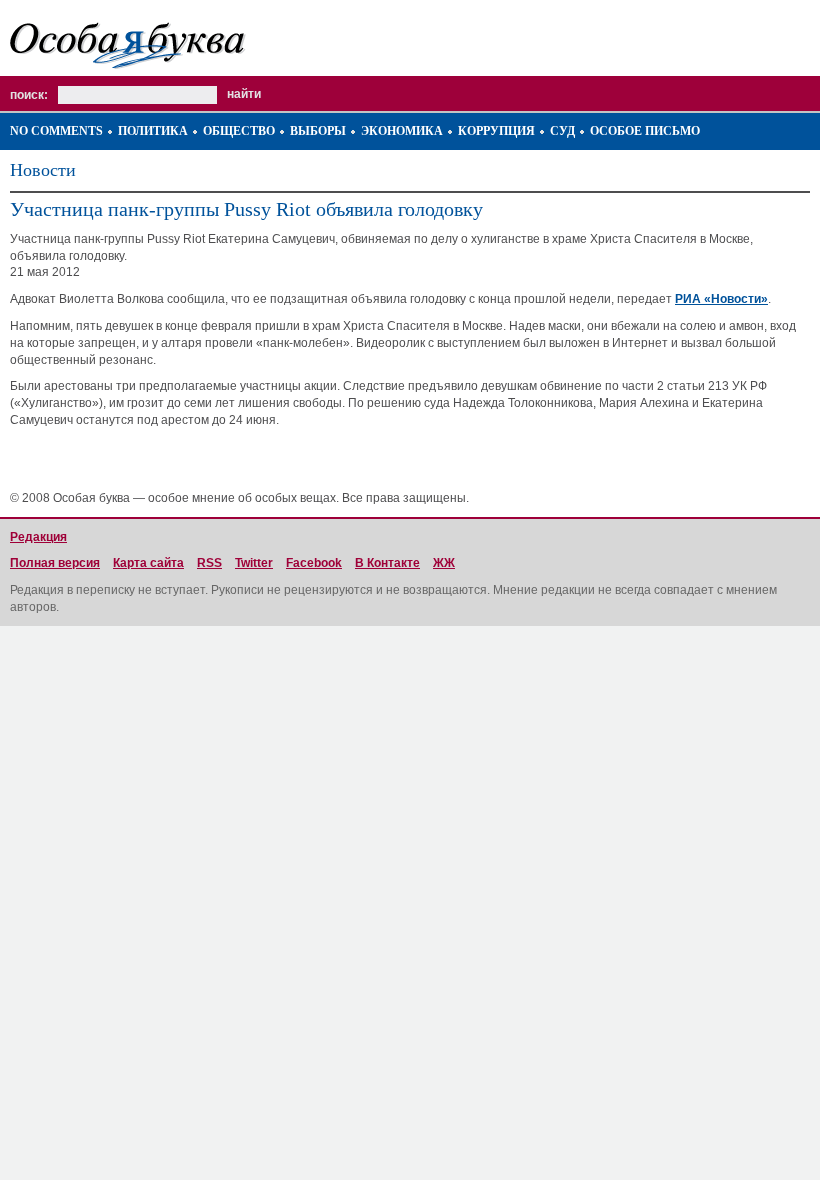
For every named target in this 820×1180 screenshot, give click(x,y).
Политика (153, 131)
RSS (209, 563)
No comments (56, 131)
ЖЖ (444, 563)
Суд (562, 131)
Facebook (314, 563)
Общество (239, 131)
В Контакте (387, 563)
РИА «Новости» (721, 299)
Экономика (402, 131)
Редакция (38, 537)
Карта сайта (148, 563)
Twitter (254, 563)
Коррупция (496, 131)
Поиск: (29, 95)
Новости (43, 170)
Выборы (318, 131)
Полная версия (55, 563)
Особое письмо (645, 131)
